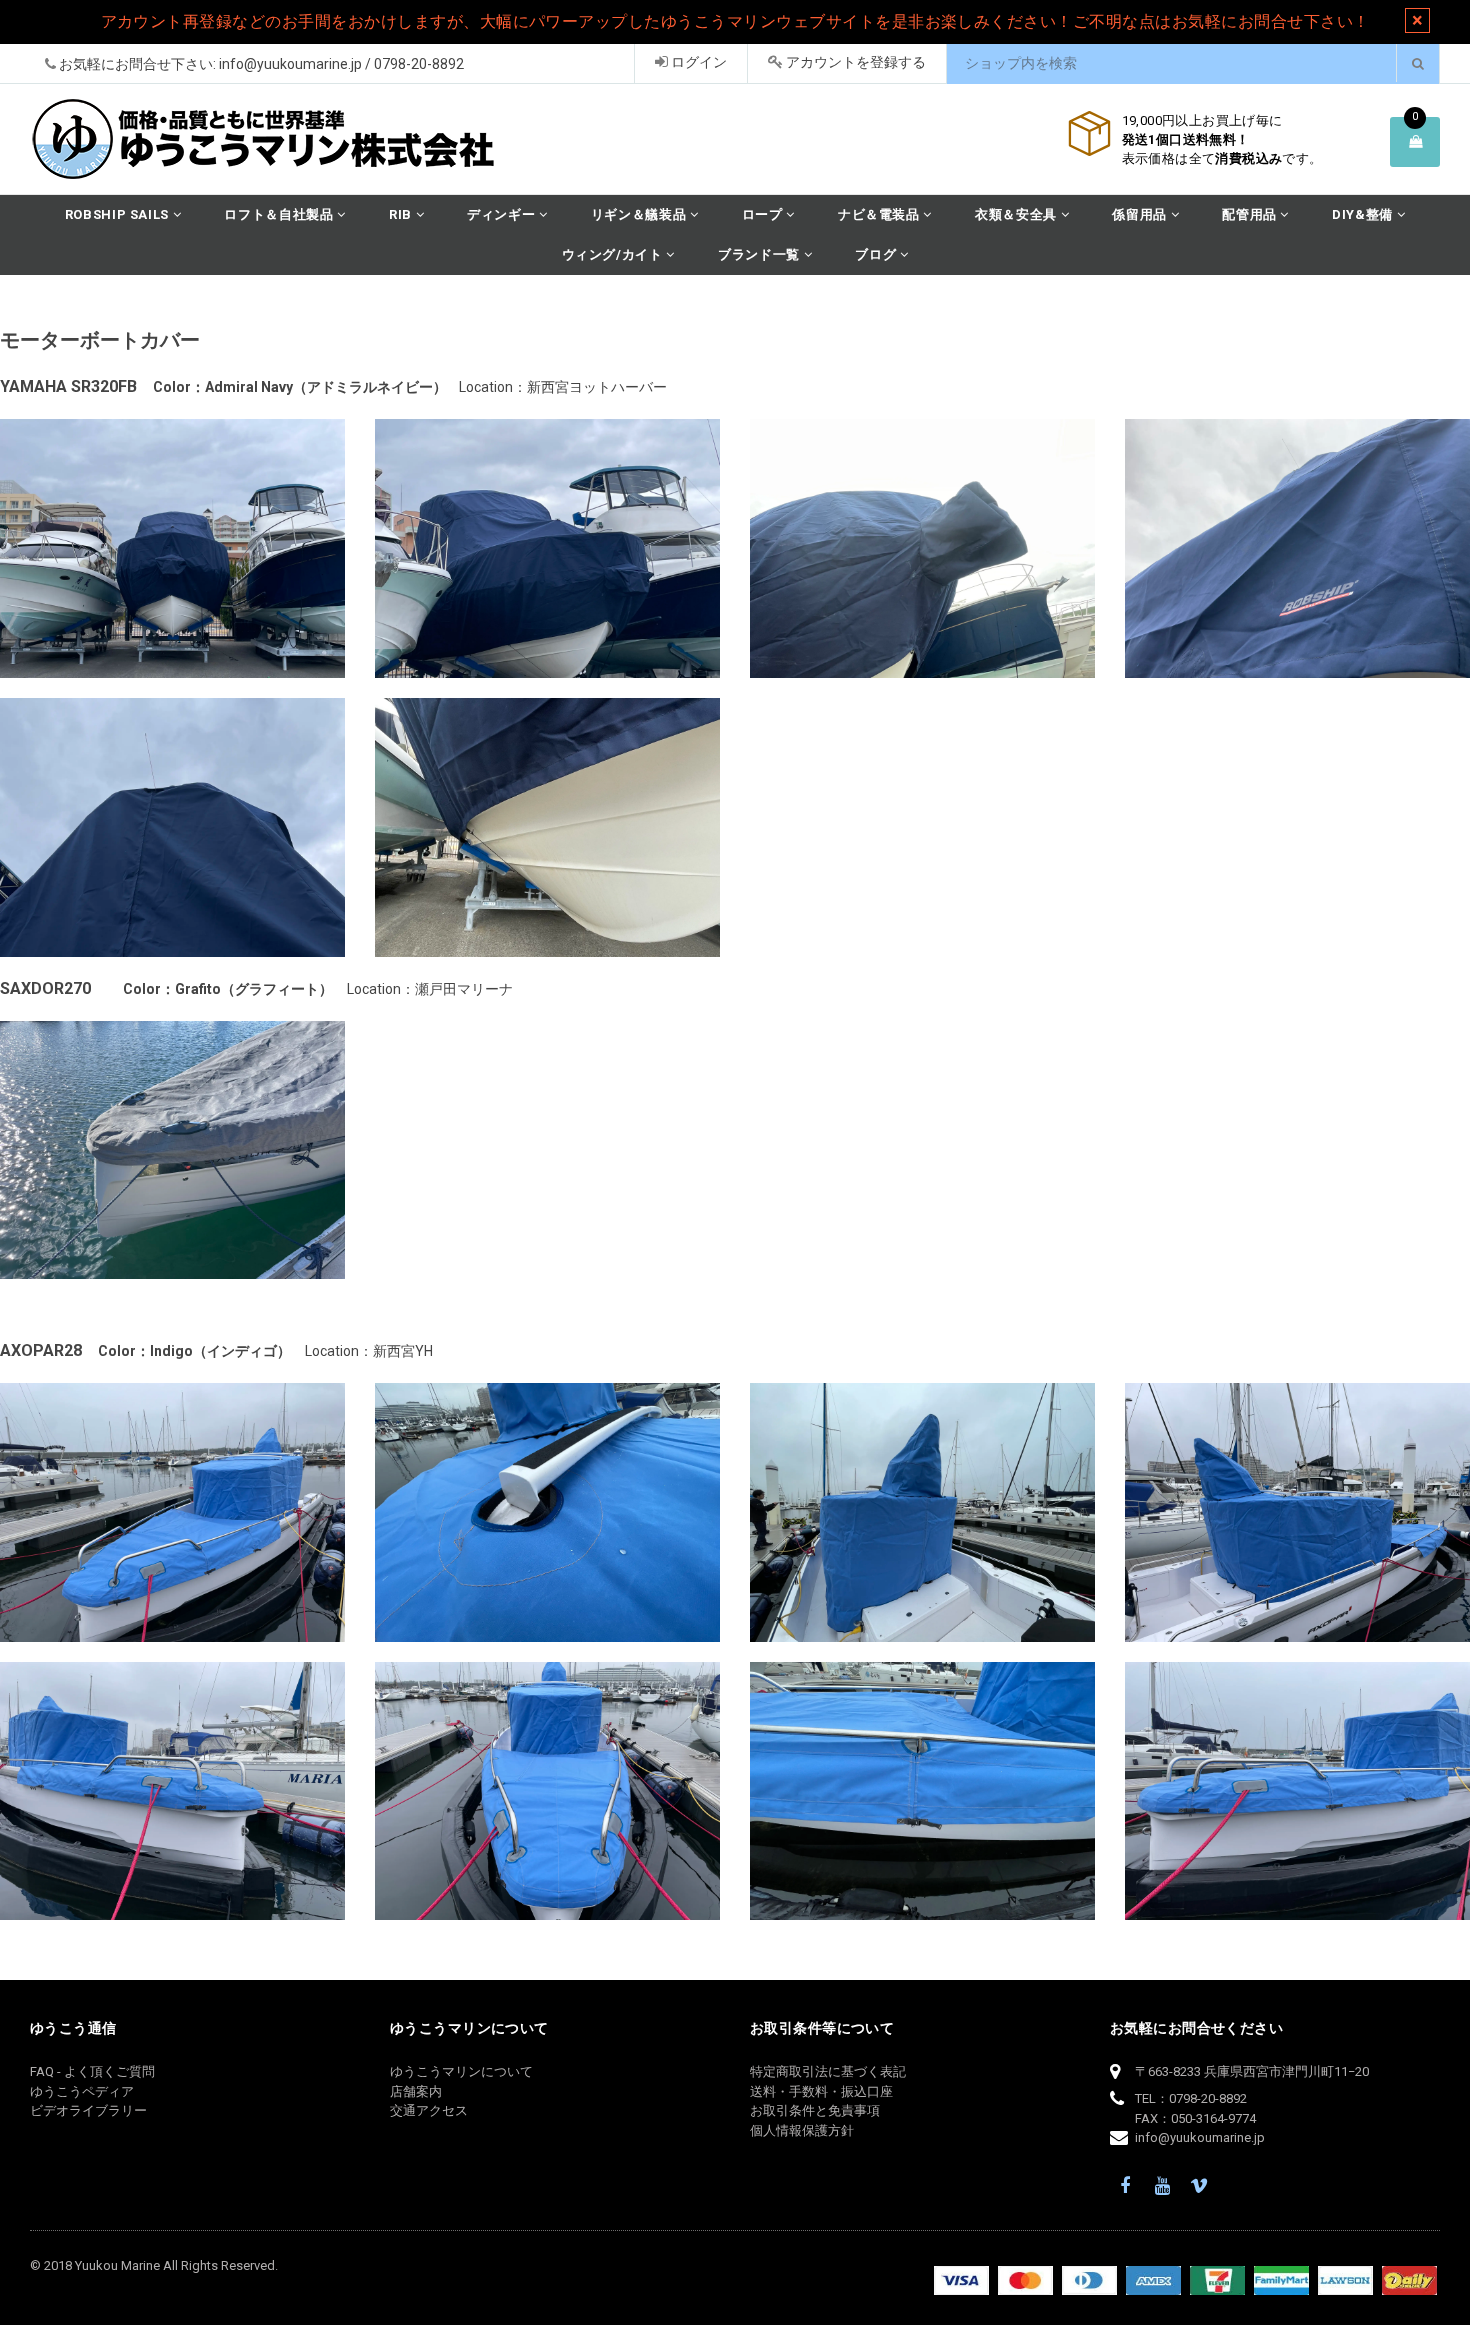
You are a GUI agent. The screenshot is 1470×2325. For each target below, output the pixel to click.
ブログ (877, 254)
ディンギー (503, 214)
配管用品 (1251, 214)
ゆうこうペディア (82, 2091)
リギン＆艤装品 (640, 214)
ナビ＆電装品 (881, 214)
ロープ (764, 214)
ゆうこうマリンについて (461, 2071)
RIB (402, 214)
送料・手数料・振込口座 (821, 2091)
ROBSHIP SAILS (119, 214)
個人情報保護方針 (802, 2130)
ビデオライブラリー (88, 2110)
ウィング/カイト (614, 254)
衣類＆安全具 (1018, 214)
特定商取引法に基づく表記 (828, 2071)
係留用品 (1141, 214)
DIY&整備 (1364, 214)
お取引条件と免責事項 (815, 2110)
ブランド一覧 (761, 254)
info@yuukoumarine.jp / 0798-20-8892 (341, 64)
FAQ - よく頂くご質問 (92, 2071)
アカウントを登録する (854, 62)
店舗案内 (416, 2091)
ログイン (697, 62)
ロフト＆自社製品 (280, 214)
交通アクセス (429, 2110)
